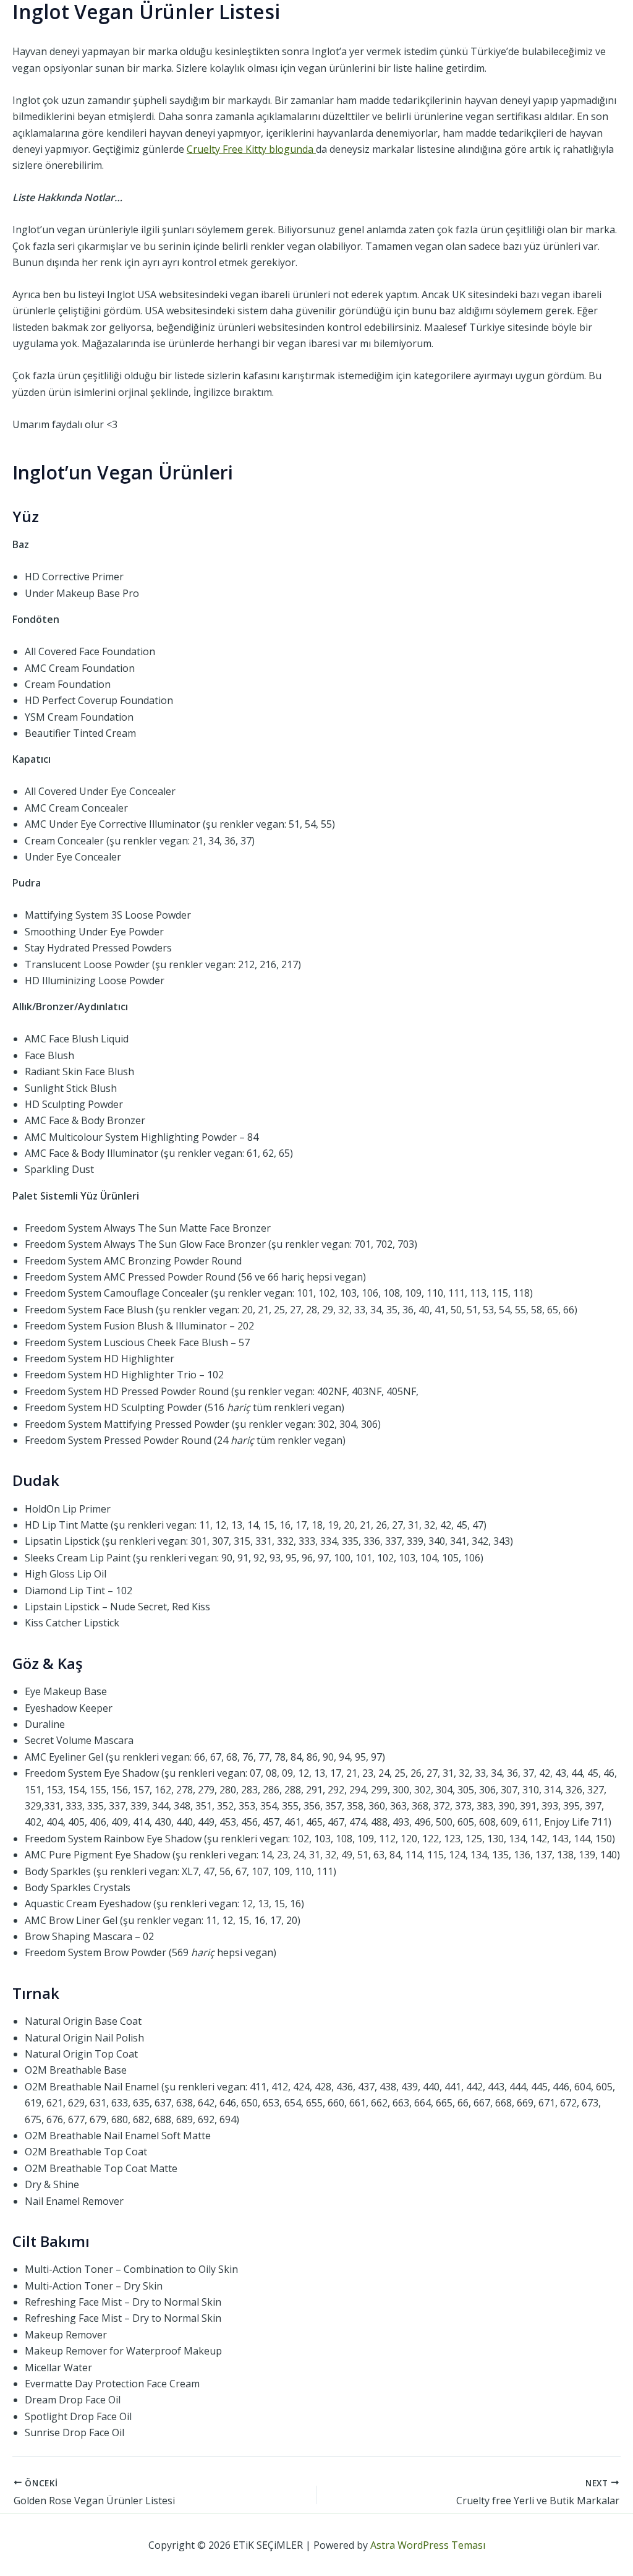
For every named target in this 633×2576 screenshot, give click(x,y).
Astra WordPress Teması (428, 2545)
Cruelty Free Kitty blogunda (251, 149)
